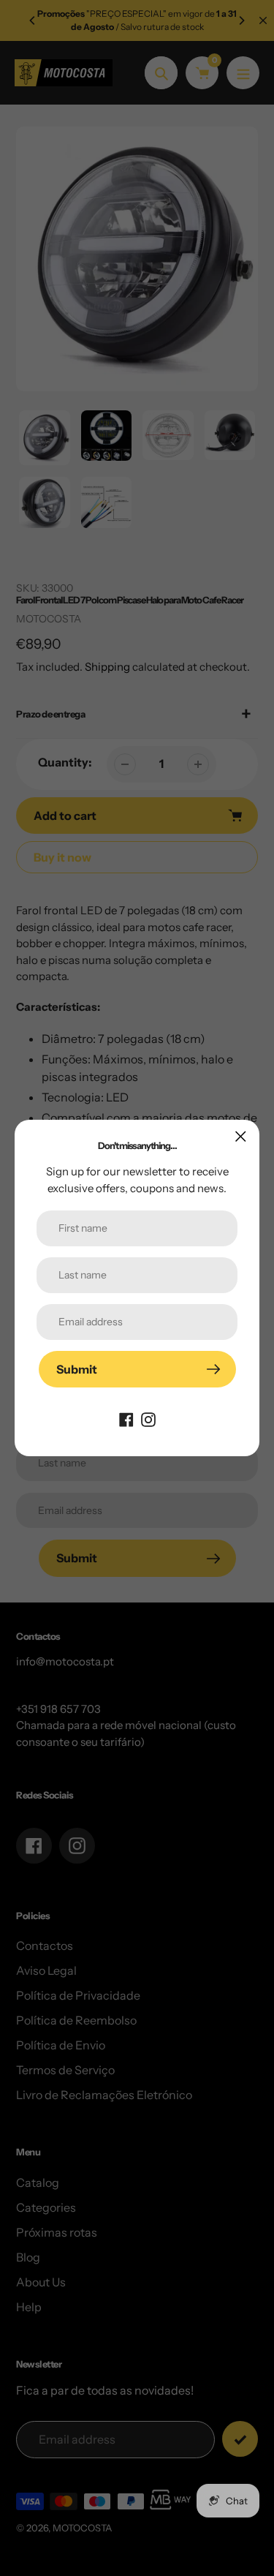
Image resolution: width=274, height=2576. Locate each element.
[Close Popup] (241, 1136)
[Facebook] (126, 1418)
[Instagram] (148, 1418)
